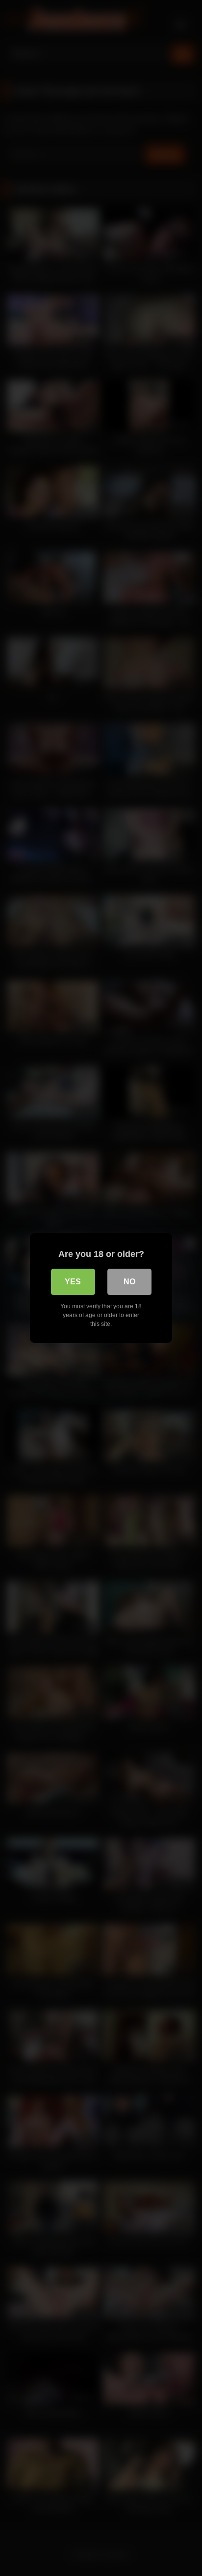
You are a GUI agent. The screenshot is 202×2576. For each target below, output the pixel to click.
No (129, 1282)
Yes (73, 1282)
